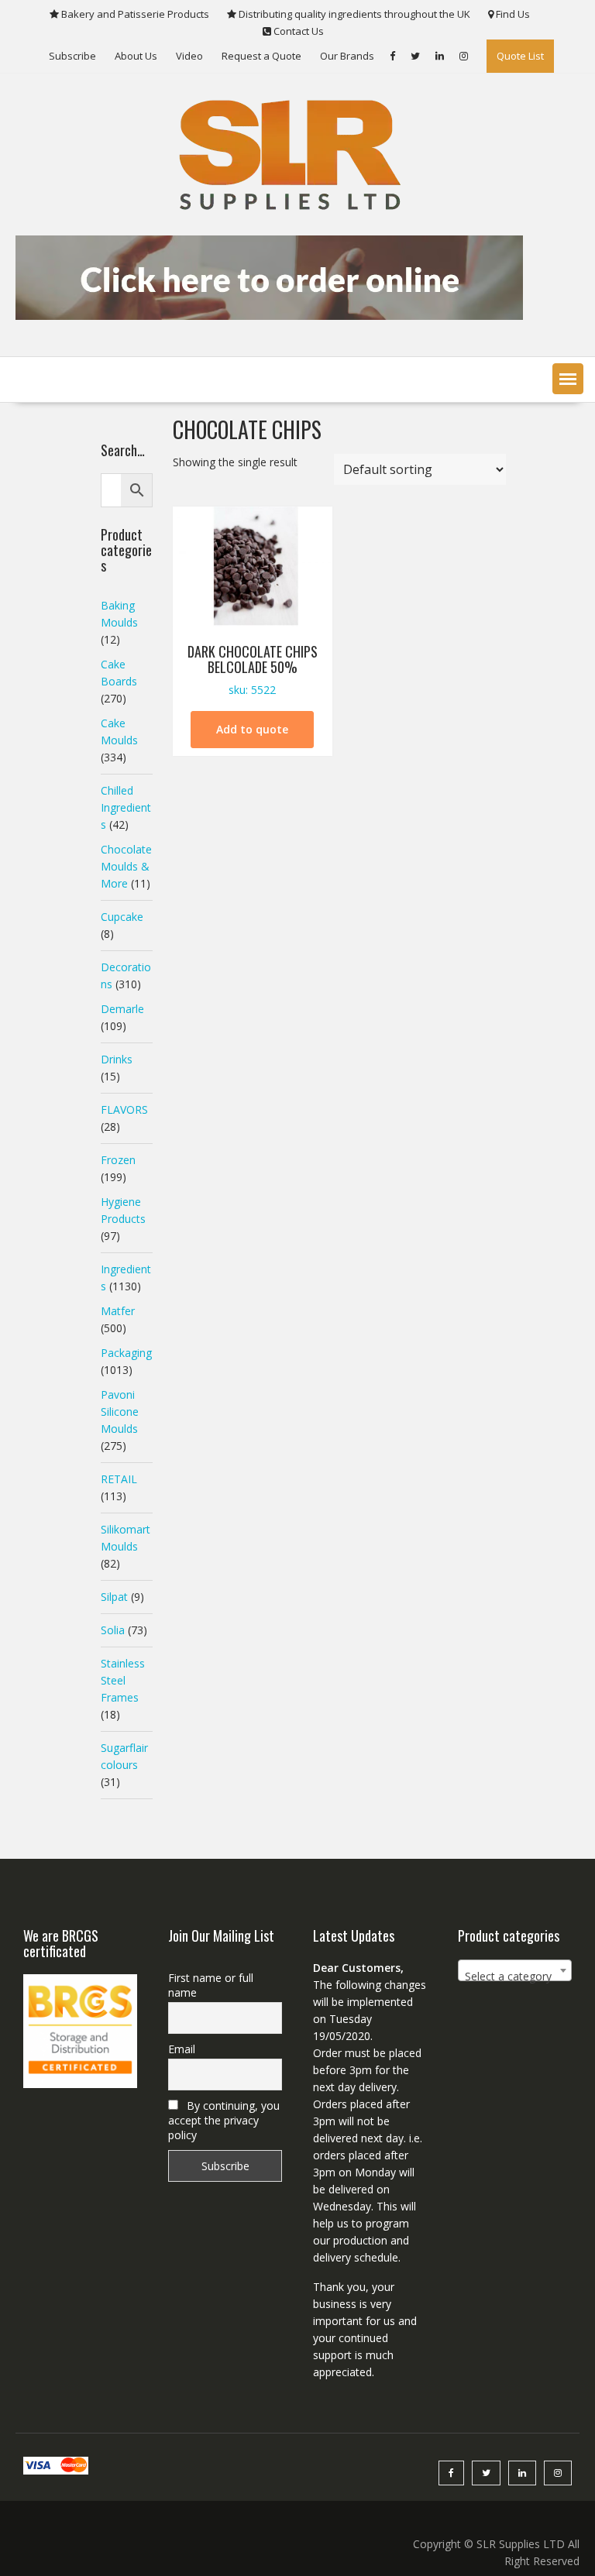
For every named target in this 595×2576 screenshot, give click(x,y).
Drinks (117, 1059)
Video (189, 56)
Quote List (520, 56)
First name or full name (211, 1985)
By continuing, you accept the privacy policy (224, 2120)
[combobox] (515, 1970)
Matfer (118, 1311)
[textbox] (515, 1977)
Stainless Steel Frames (123, 1680)
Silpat (114, 1597)
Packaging (126, 1353)
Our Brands (347, 56)
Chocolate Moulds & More (126, 866)
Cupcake (122, 917)
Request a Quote (261, 56)
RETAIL (119, 1479)
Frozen (118, 1160)
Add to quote (252, 729)
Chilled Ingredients (126, 807)
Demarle (122, 1009)
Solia (113, 1630)
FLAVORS (124, 1109)
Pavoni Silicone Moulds (120, 1412)
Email (182, 2049)
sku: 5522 (253, 670)
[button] (568, 379)
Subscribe (72, 56)
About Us (136, 56)
